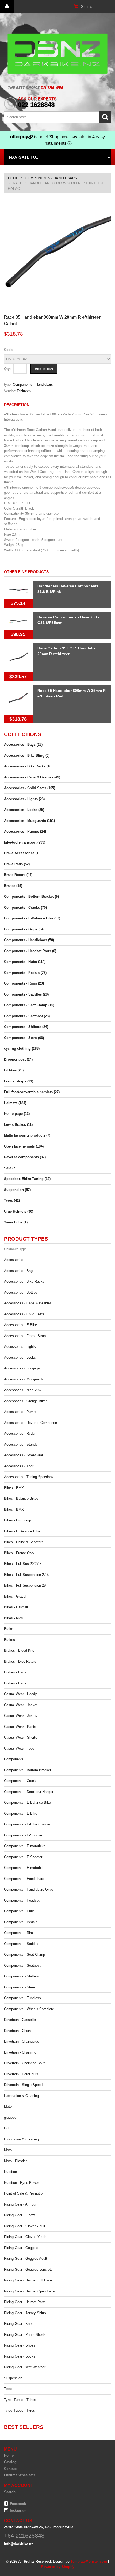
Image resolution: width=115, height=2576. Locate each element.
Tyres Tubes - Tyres (20, 2410)
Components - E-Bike (21, 1814)
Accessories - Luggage (22, 1368)
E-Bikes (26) (14, 1070)
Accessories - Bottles (21, 1292)
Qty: (7, 369)
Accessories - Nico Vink (23, 1390)
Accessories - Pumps (21, 1412)
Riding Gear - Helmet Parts (25, 2302)
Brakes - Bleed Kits (19, 1651)
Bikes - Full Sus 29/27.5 (23, 1564)
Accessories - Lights (20, 1347)
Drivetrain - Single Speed (23, 2085)
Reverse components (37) (25, 1157)
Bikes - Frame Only (19, 1553)
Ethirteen (24, 391)
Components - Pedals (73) (25, 973)
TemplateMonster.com (89, 2561)
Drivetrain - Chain (17, 2031)
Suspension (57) (17, 1190)
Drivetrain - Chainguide (22, 2041)
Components (14, 1759)
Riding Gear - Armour (20, 2204)
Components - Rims (19, 1933)
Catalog (10, 2462)
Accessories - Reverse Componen (30, 1423)
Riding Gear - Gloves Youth (25, 2237)
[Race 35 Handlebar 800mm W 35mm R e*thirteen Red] (19, 700)
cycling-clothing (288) (22, 1048)
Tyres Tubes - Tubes (20, 2400)
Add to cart (44, 369)
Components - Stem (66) (24, 1038)
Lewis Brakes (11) (18, 1125)
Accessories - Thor (19, 1466)
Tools (8, 2389)
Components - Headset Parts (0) (30, 951)
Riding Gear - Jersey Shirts (25, 2313)
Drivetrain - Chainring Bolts (25, 2063)
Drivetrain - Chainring (20, 2052)
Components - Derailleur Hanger (29, 1792)
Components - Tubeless (22, 1998)
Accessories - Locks (20, 1358)
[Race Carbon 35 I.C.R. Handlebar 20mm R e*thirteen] (19, 658)
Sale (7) (10, 1168)
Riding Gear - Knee (19, 2324)
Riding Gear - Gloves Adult (25, 2226)
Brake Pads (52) (17, 864)
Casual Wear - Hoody (20, 1694)
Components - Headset (22, 1900)
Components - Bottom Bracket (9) (31, 897)
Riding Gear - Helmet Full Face (28, 2280)
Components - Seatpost (22, 1966)
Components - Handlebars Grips (29, 1889)
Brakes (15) (13, 886)
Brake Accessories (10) (23, 853)
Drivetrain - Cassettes (21, 2020)
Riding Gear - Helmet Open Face (29, 2291)
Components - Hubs (19, 1911)
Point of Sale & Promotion (24, 2193)
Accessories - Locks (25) (24, 810)
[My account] (7, 7)
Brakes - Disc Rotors (20, 1662)
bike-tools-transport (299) (25, 842)
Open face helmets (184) (24, 1146)
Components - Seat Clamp (24, 1955)
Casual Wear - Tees (19, 1748)
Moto (8, 2107)
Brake (9, 1629)
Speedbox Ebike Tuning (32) (27, 1179)
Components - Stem (20, 1987)
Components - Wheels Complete (29, 2009)
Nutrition (10, 2172)
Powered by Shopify (58, 2567)
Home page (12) (17, 1114)
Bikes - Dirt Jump (18, 1520)
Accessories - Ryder (20, 1433)
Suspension (13, 2378)
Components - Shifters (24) (26, 1027)
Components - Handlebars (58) (29, 940)
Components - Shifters (21, 1976)
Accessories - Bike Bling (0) (27, 756)
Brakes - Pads (15, 1672)
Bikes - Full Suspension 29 (25, 1585)
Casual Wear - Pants (20, 1727)
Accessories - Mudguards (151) (29, 821)
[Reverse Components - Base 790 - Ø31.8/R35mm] (19, 621)
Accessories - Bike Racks (24, 1281)
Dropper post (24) (18, 1059)
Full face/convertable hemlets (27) (32, 1092)
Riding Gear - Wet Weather (25, 2367)
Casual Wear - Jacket (21, 1705)
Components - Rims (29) (24, 983)
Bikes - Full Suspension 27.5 (26, 1575)
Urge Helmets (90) (19, 1211)
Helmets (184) (15, 1103)
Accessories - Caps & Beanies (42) (32, 777)
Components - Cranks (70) (25, 907)
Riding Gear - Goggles (21, 2248)
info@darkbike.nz (19, 2544)
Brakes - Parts (15, 1683)
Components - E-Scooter (23, 1835)
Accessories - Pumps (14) (25, 831)
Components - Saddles (22, 1944)
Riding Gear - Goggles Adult (26, 2258)
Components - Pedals (21, 1922)
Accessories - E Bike (20, 1325)
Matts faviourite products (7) (27, 1135)
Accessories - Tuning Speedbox (29, 1477)
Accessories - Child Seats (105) (30, 788)
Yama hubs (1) (16, 1222)
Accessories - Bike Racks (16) (28, 766)
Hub (7, 2128)
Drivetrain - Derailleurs (21, 2074)
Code (8, 350)
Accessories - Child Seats (24, 1314)
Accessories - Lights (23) (24, 799)
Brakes (9, 1640)
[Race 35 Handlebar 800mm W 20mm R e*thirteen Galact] (57, 201)
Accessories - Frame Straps (26, 1336)
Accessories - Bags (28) (23, 745)
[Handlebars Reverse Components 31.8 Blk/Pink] (19, 590)
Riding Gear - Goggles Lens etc (28, 2269)
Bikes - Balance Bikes (21, 1499)
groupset (11, 2117)
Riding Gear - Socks (20, 2356)
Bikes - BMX (14, 1488)
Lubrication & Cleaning (21, 2096)
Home (13, 178)
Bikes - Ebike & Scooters (24, 1542)
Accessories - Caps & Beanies (28, 1303)
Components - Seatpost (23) (27, 1016)
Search (10, 2492)
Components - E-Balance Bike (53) (32, 918)
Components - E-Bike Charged (28, 1824)
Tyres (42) (12, 1200)
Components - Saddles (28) (26, 994)
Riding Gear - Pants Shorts (25, 2335)
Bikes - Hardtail (16, 1607)
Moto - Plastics (16, 2161)
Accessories (14, 1260)
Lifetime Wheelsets (20, 2475)
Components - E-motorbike (25, 1846)
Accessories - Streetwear (24, 1455)
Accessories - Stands (21, 1444)
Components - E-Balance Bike (27, 1803)
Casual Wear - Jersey (21, 1716)
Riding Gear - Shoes (20, 2345)
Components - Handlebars (51, 178)
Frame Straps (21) (19, 1081)
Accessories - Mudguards (24, 1379)
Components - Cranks (21, 1781)
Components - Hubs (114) (25, 962)
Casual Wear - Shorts (21, 1737)
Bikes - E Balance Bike (22, 1531)
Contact (10, 2469)
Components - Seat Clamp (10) (29, 1005)
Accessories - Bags (19, 1271)
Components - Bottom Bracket (28, 1770)
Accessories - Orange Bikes (26, 1401)
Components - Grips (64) (24, 929)
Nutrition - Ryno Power (21, 2183)
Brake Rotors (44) (18, 875)
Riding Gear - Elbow (19, 2215)
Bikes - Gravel (15, 1596)
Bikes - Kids (14, 1618)
